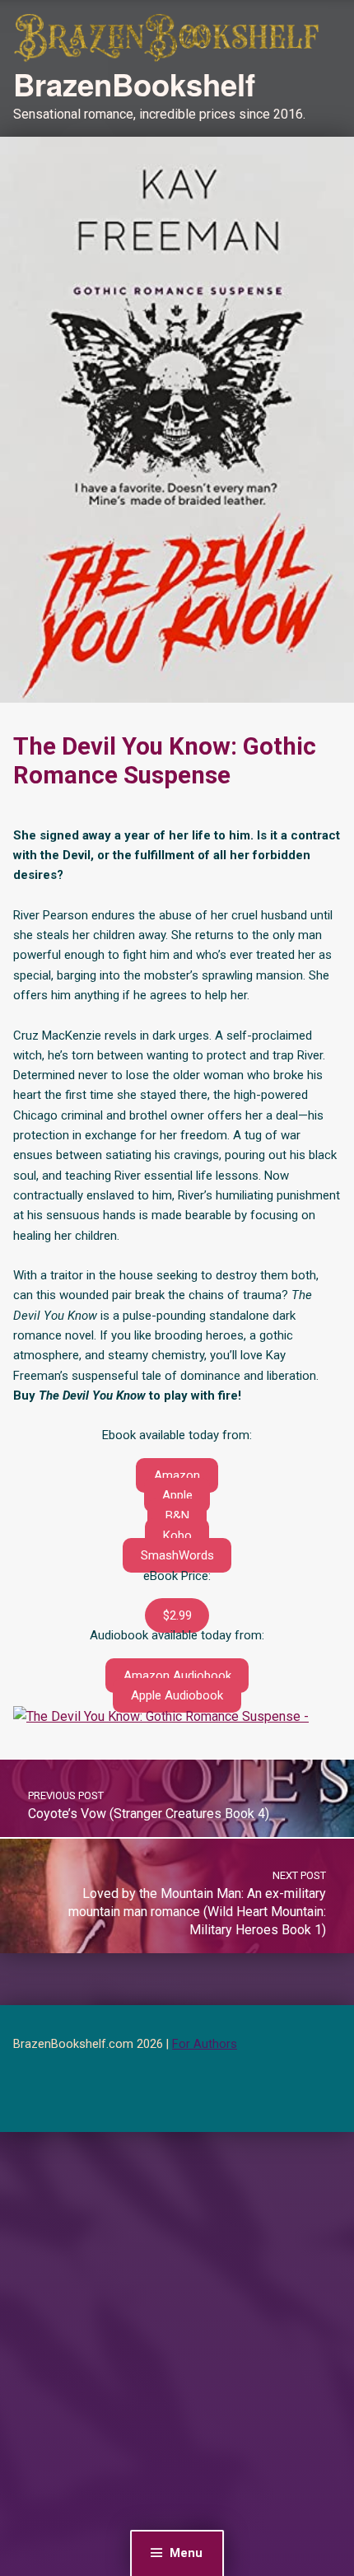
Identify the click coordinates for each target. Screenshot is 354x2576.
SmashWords (177, 1555)
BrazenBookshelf (134, 84)
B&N (177, 1516)
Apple (177, 1495)
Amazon (177, 1475)
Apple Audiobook (177, 1695)
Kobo (177, 1536)
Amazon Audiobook (177, 1676)
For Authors (205, 2044)
